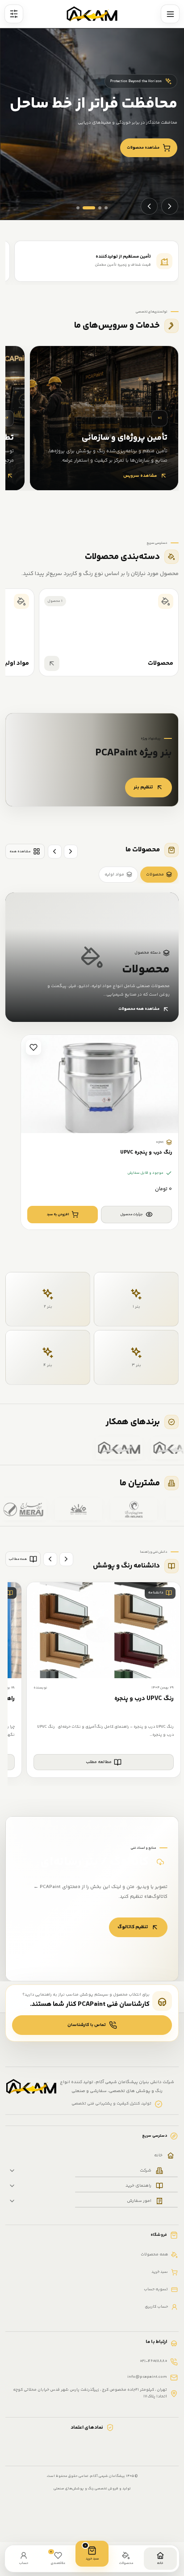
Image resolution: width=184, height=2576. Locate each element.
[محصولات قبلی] (71, 852)
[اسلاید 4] (106, 208)
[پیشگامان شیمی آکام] (92, 14)
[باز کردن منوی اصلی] (170, 14)
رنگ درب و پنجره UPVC (146, 1153)
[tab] (159, 875)
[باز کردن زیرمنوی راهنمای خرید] (12, 2186)
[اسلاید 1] (78, 208)
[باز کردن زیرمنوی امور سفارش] (12, 2201)
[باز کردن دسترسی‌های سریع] (14, 14)
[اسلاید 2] (89, 208)
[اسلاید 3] (100, 208)
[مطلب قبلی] (66, 1559)
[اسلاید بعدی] (149, 206)
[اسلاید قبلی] (170, 206)
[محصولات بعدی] (55, 852)
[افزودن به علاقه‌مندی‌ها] (33, 1047)
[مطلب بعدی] (50, 1559)
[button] (63, 1215)
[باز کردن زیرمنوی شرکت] (12, 2171)
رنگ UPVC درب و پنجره (144, 1699)
